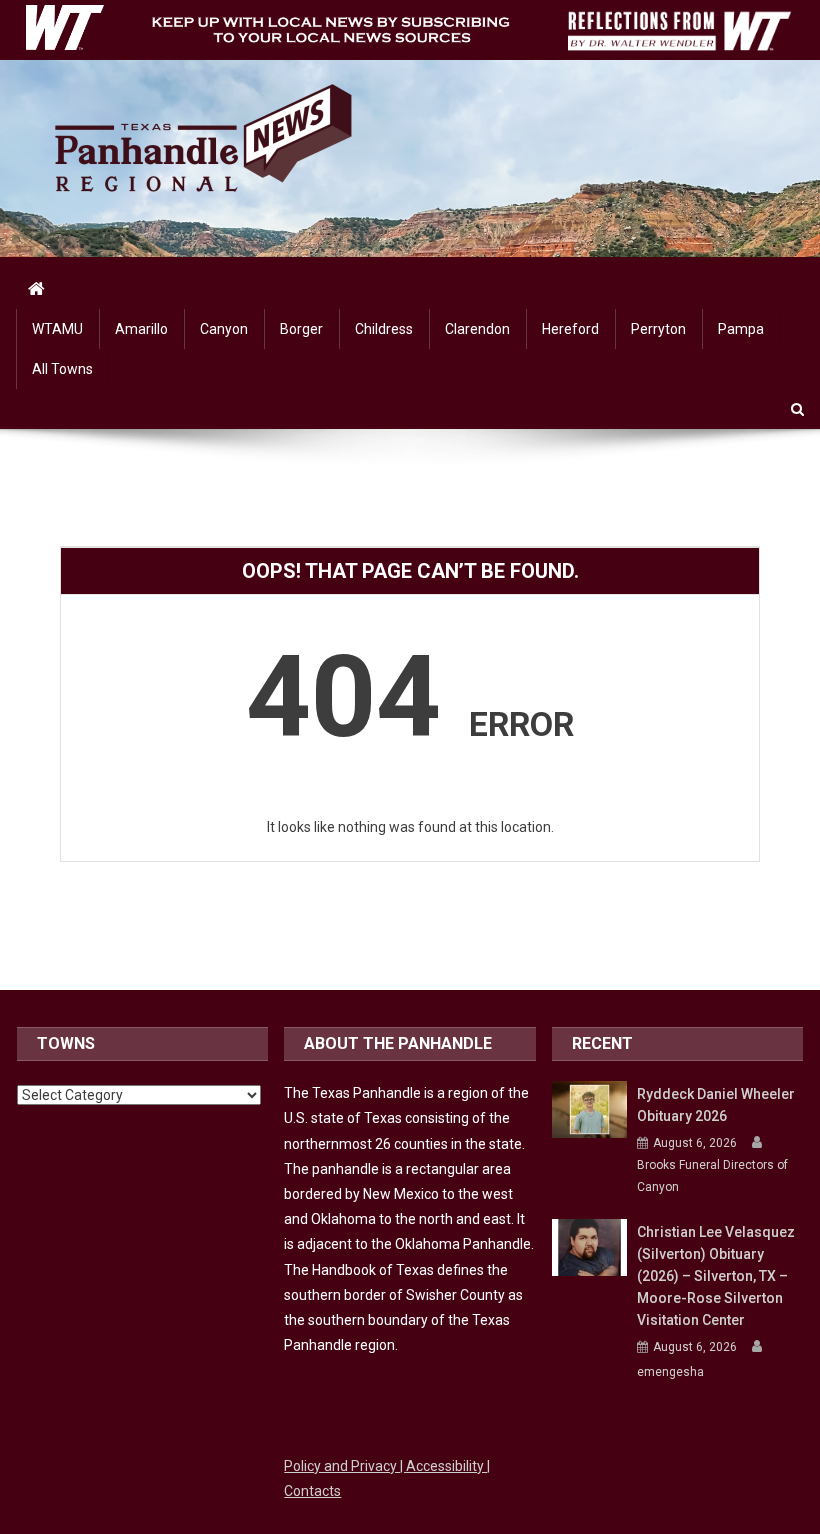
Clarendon (477, 329)
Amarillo (141, 329)
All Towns (62, 369)
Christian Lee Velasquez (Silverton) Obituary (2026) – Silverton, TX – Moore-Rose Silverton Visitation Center (716, 1276)
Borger (301, 329)
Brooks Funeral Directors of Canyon (712, 1176)
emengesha (670, 1372)
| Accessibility (443, 1466)
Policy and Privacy (342, 1466)
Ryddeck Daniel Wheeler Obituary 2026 (716, 1105)
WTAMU (57, 329)
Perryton (658, 329)
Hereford (570, 329)
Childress (384, 329)
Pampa (741, 329)
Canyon (224, 329)
